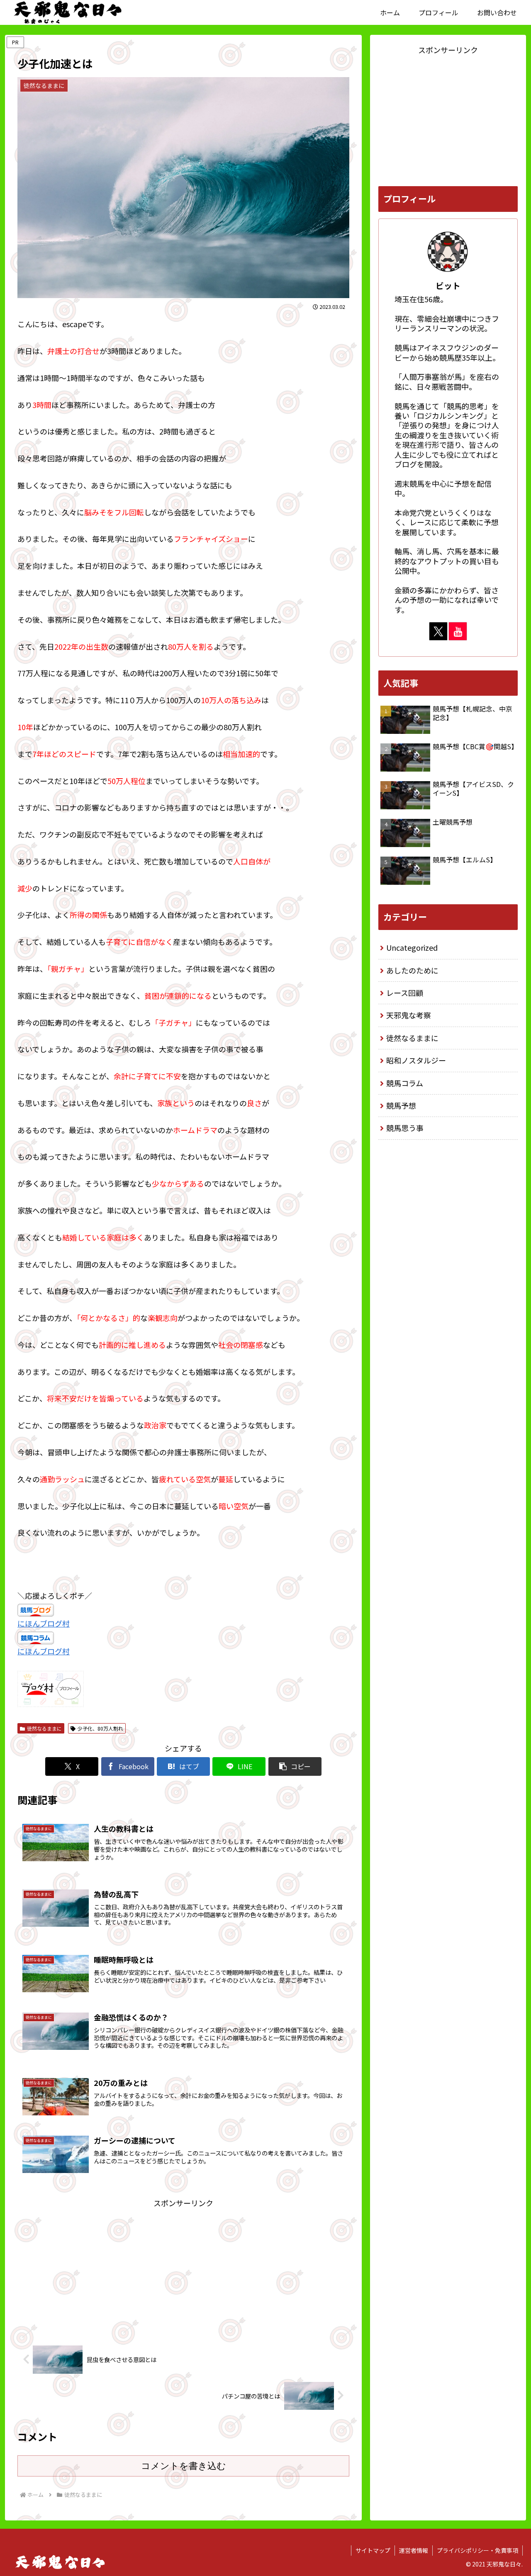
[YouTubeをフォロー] (458, 631)
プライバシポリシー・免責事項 (477, 2550)
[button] (295, 1766)
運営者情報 (414, 2550)
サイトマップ (373, 2550)
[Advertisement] (183, 2268)
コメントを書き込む (184, 2466)
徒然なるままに (44, 1728)
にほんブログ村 (44, 1623)
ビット (448, 285)
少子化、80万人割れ (100, 1728)
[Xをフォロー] (438, 631)
